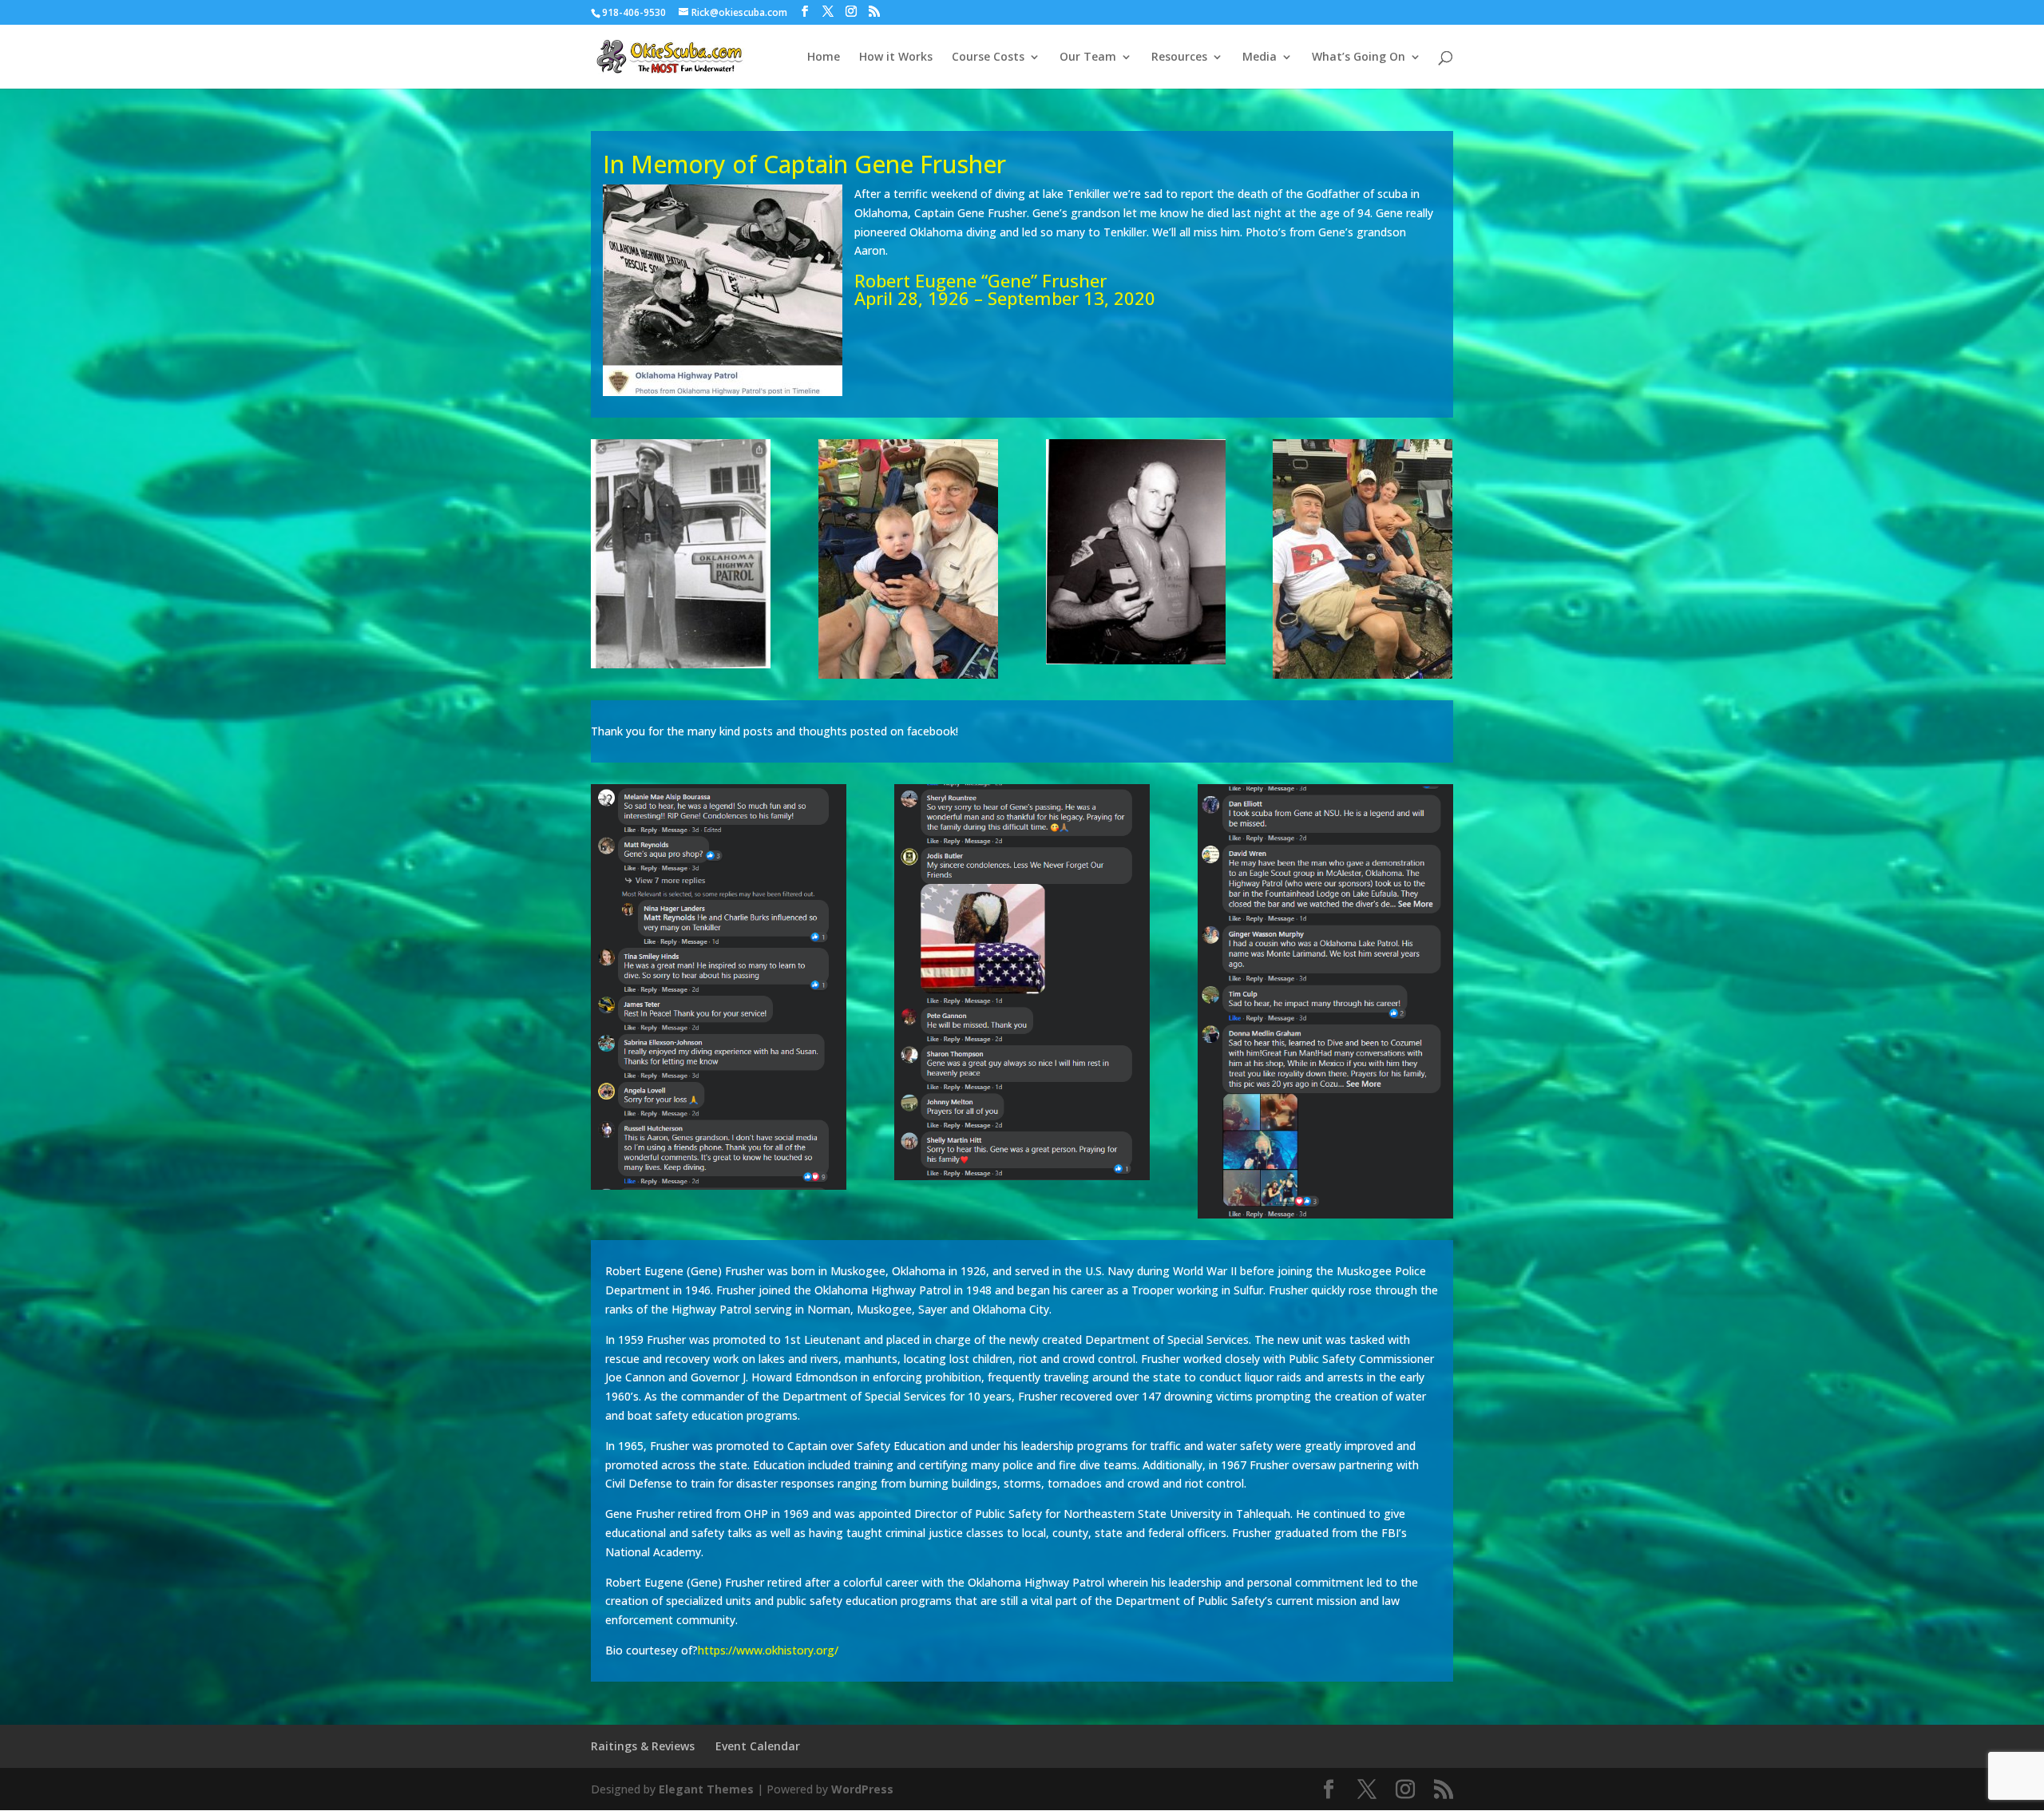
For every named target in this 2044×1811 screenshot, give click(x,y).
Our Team (1088, 57)
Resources (1179, 57)
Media (1260, 57)
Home (824, 57)
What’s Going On (1359, 57)
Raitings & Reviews (643, 1746)
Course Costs (988, 57)
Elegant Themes (706, 1789)
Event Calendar (758, 1746)
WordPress (862, 1789)
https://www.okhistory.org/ (768, 1650)
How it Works (896, 57)
